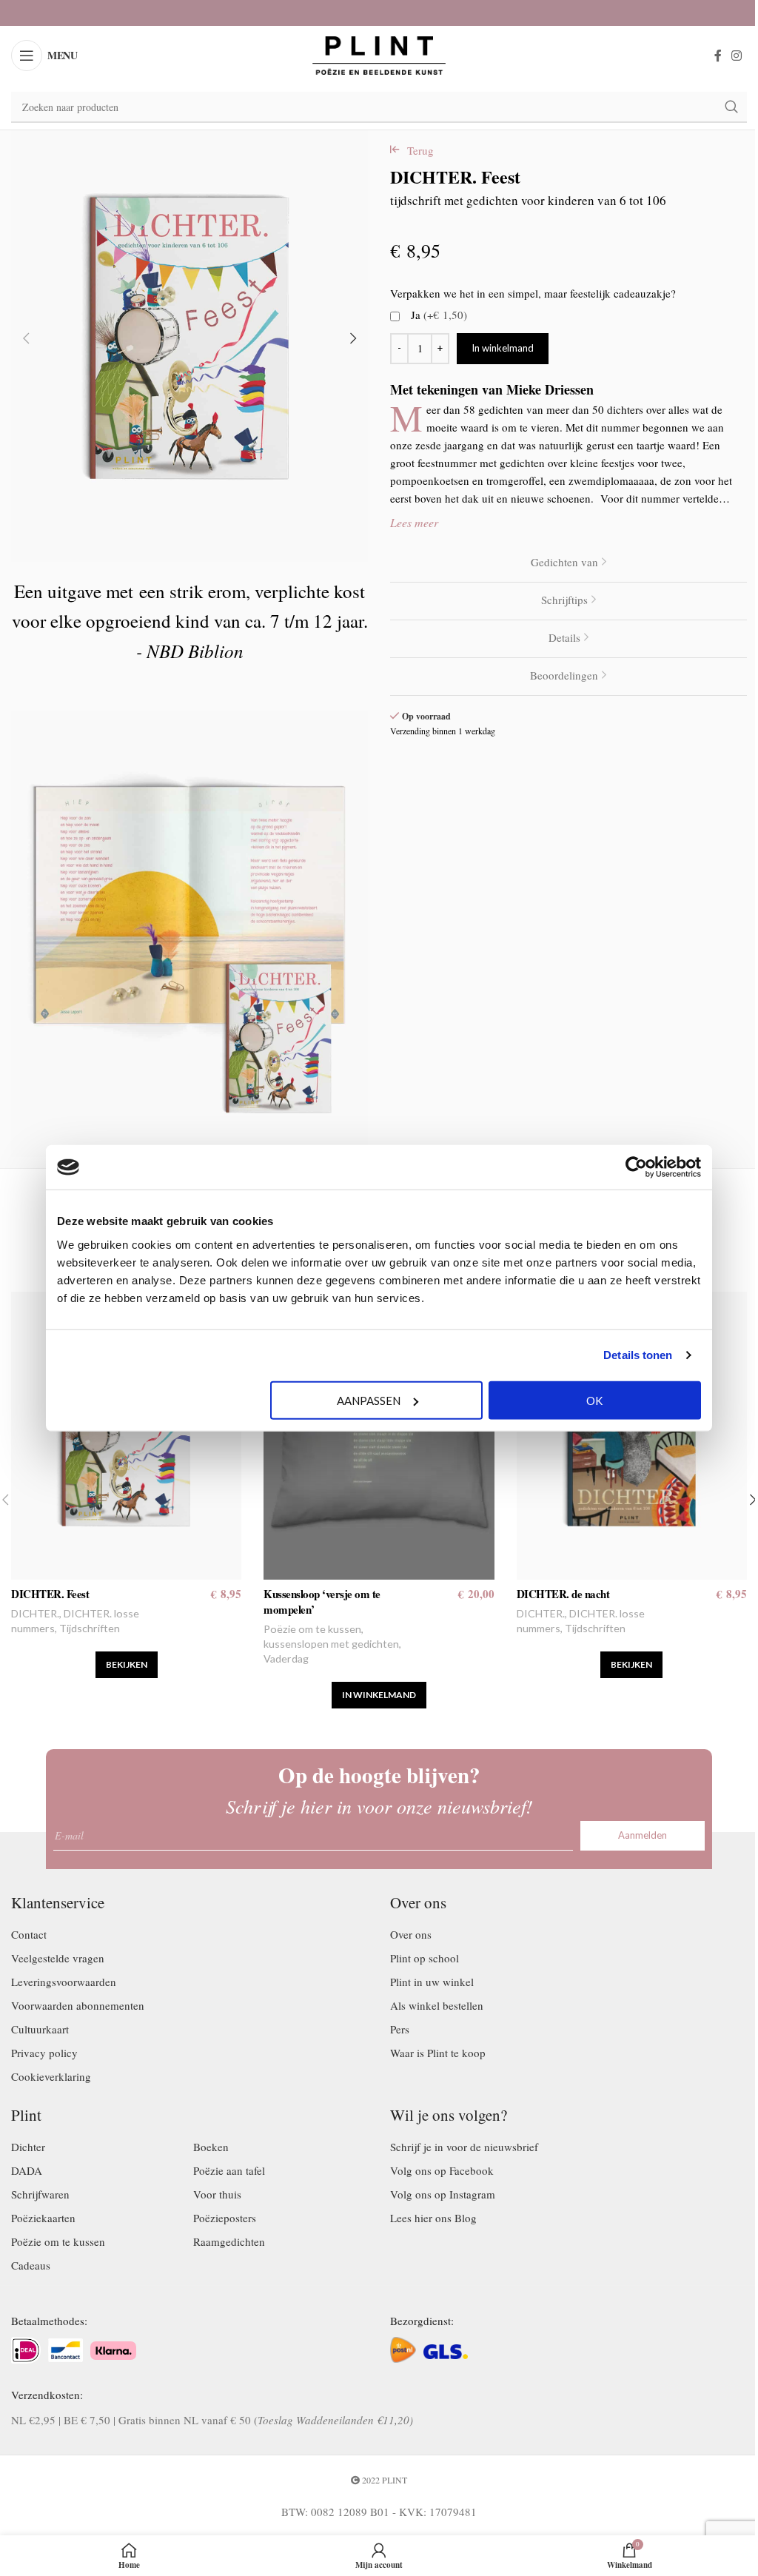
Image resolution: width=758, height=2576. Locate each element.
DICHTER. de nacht (563, 1594)
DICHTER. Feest (50, 1594)
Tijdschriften (90, 1628)
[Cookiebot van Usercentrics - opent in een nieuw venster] (636, 1167)
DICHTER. (35, 1613)
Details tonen (638, 1355)
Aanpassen (369, 1400)
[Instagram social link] (737, 56)
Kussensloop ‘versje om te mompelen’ (322, 1601)
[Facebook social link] (718, 56)
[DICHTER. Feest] (126, 1436)
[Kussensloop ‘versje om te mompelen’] (379, 1436)
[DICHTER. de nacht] (632, 1436)
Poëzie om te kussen (312, 1629)
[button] (26, 338)
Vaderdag (286, 1658)
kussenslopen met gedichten (331, 1644)
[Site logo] (379, 53)
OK (594, 1400)
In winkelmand (503, 348)
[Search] (731, 107)
